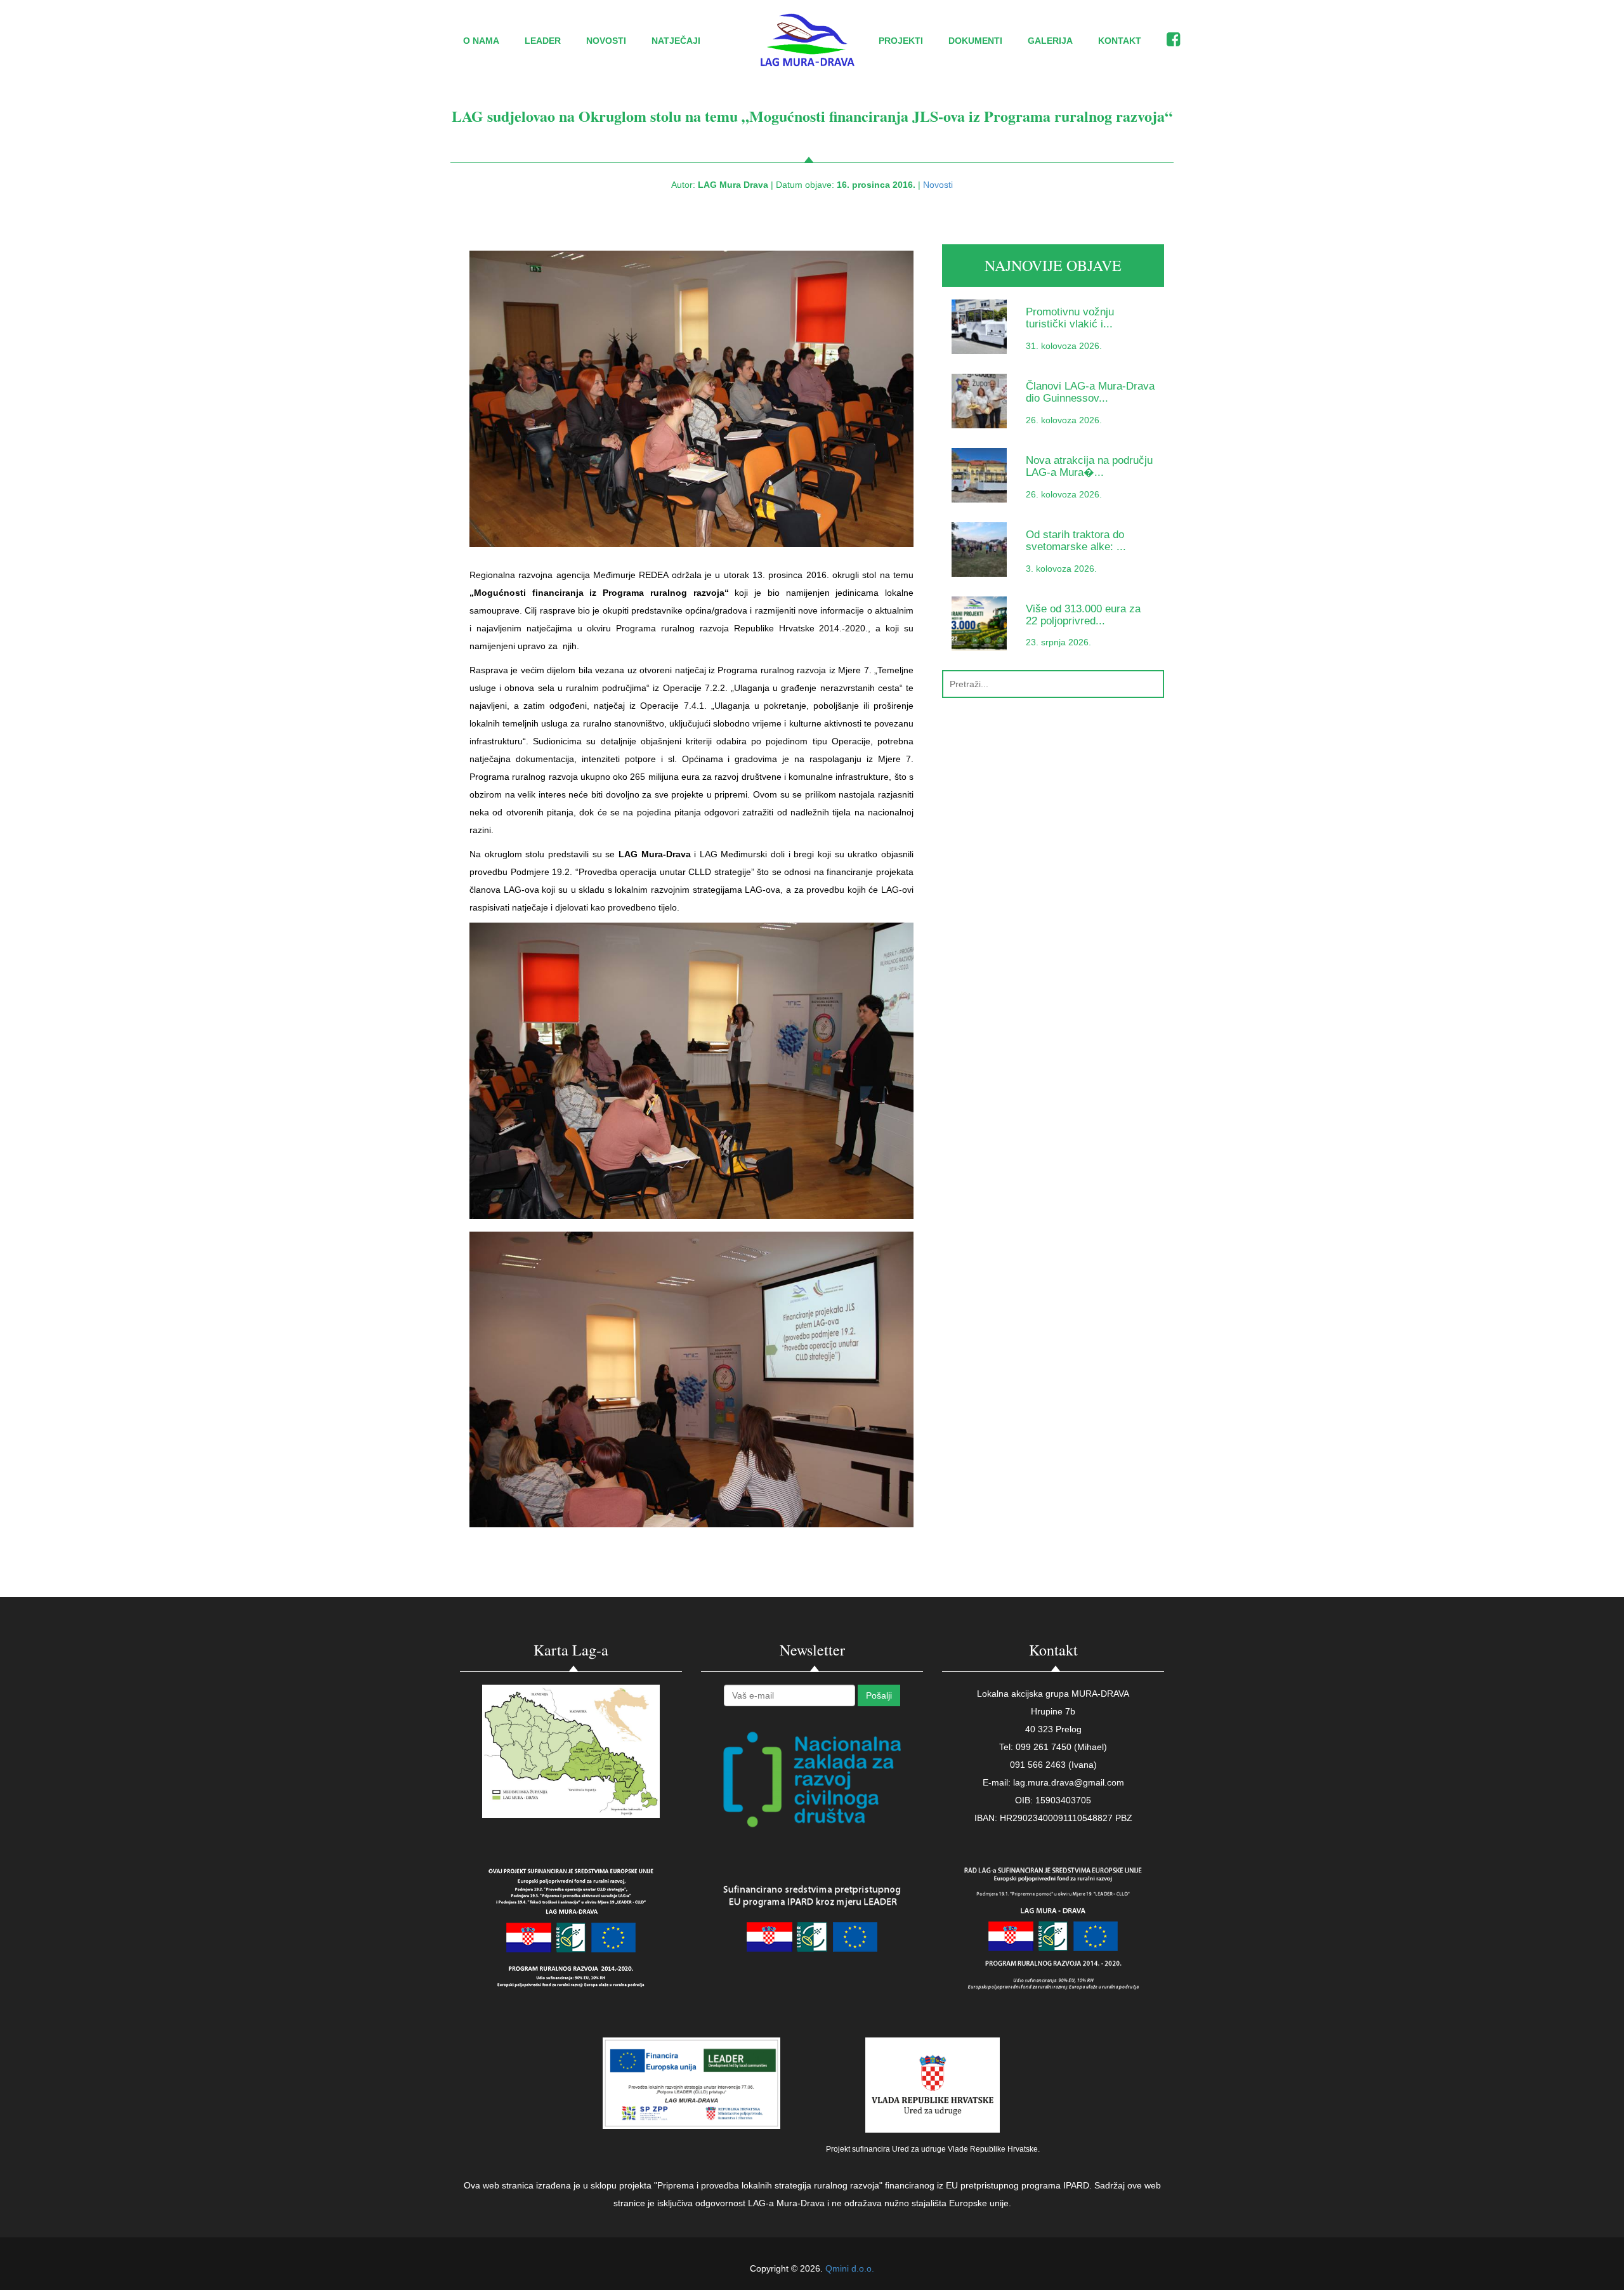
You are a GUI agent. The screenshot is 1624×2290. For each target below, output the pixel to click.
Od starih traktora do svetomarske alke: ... (1076, 541)
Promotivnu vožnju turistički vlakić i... (1070, 318)
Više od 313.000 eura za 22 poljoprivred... (1083, 615)
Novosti (606, 41)
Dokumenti (975, 41)
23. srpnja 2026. (1058, 642)
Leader (543, 41)
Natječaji (676, 41)
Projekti (901, 41)
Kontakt (1120, 41)
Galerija (1050, 41)
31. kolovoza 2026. (1064, 346)
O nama (481, 41)
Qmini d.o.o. (850, 2268)
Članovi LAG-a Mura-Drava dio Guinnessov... (1090, 392)
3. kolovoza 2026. (1061, 569)
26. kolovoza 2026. (1064, 420)
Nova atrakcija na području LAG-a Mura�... (1089, 466)
